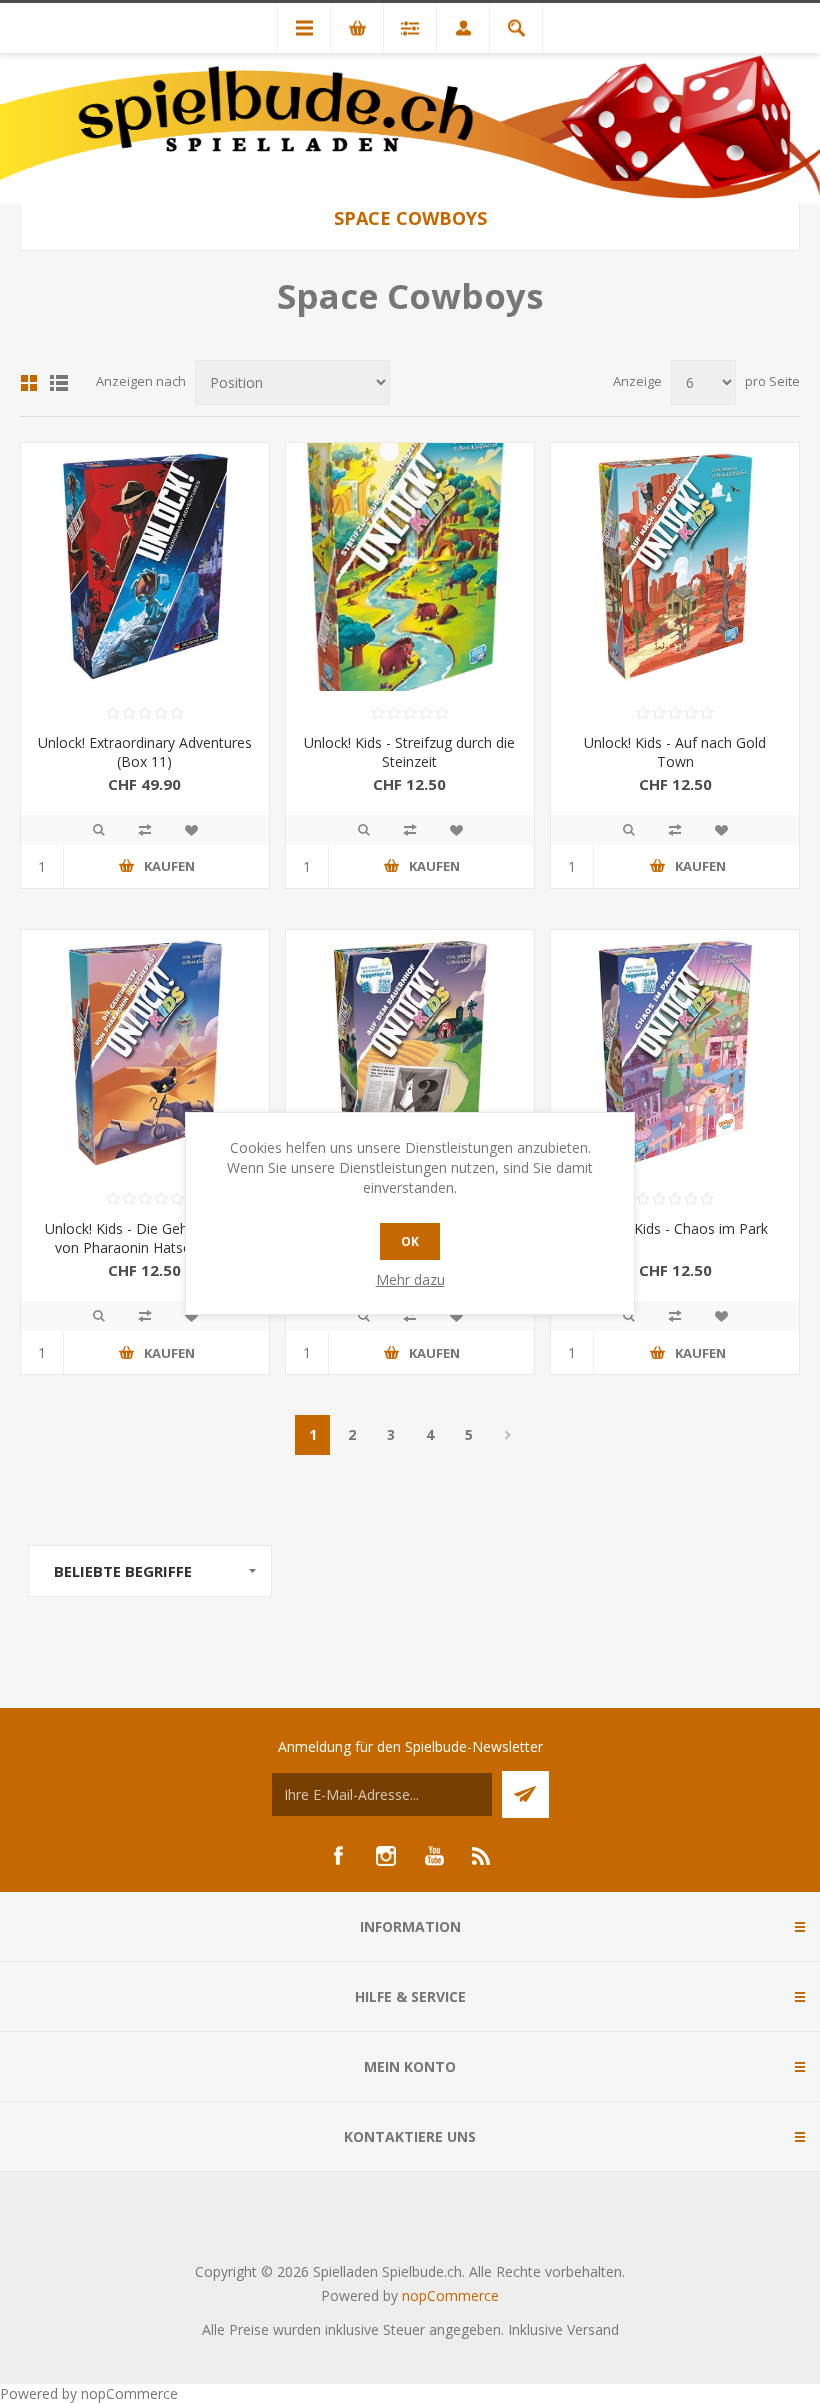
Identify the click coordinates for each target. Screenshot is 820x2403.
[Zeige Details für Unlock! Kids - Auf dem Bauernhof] (410, 1054)
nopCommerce (450, 2295)
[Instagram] (386, 1856)
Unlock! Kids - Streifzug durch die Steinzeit (409, 752)
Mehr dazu (410, 1279)
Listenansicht (59, 383)
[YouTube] (434, 1856)
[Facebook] (338, 1856)
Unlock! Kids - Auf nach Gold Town (675, 752)
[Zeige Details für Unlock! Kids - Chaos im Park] (675, 1054)
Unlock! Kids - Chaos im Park (675, 1228)
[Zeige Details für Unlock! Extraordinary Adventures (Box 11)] (145, 567)
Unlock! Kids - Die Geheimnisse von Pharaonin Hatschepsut (145, 1238)
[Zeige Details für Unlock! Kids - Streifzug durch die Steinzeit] (410, 567)
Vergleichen (145, 830)
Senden (525, 1794)
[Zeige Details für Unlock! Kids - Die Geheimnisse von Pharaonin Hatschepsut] (145, 1054)
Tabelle (29, 383)
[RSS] (482, 1856)
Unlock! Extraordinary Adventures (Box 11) (145, 752)
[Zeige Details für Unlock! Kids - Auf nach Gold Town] (675, 567)
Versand (593, 2329)
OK (410, 1241)
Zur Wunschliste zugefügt (191, 830)
